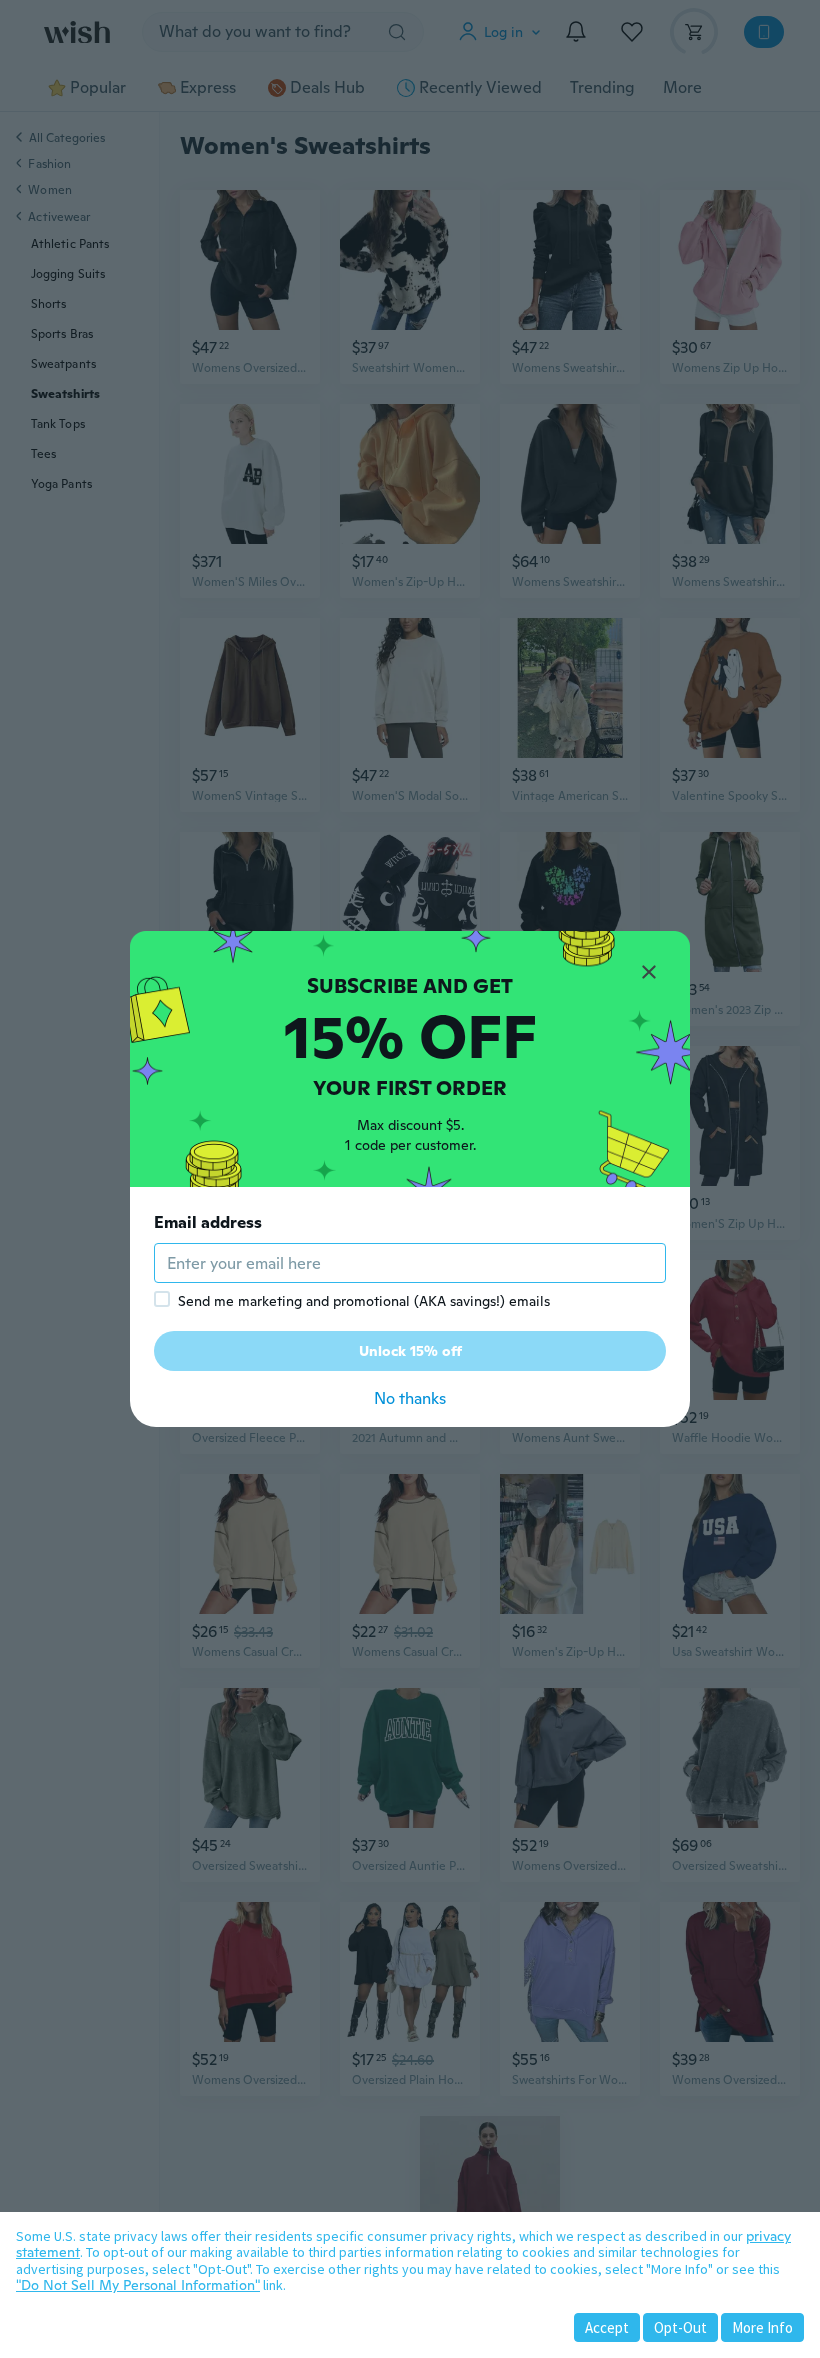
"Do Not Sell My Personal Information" (138, 2285)
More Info (762, 2327)
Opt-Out (680, 2327)
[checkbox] (162, 1299)
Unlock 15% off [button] (410, 1351)
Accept (607, 2327)
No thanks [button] (410, 1398)
